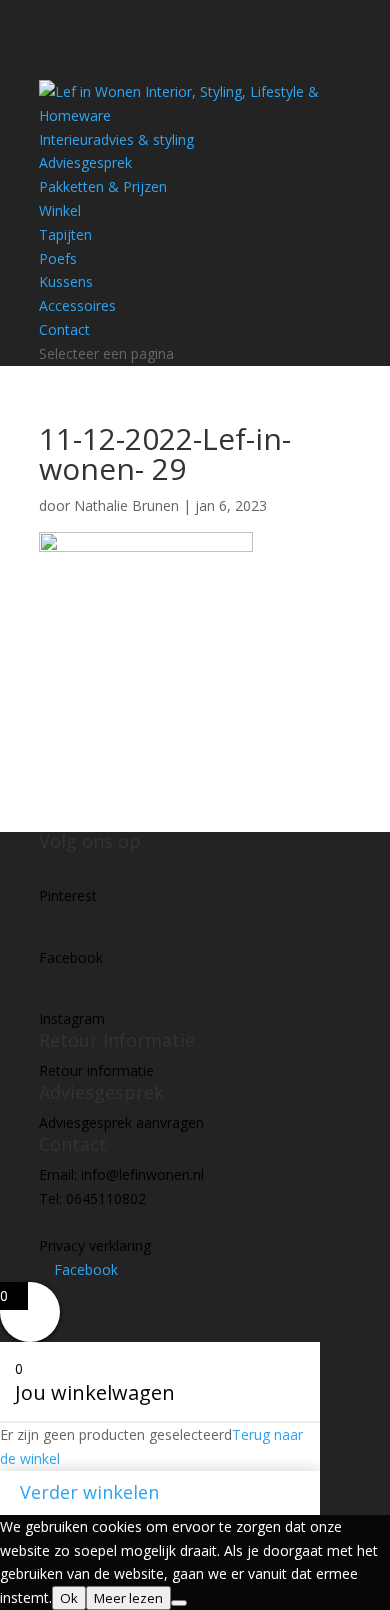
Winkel (60, 210)
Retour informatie (96, 1070)
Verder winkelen (89, 1492)
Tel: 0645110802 (92, 1198)
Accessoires (77, 305)
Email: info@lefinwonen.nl (121, 1174)
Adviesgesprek (85, 162)
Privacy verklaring (95, 1245)
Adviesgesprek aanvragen (121, 1122)
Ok (69, 1598)
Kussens (66, 281)
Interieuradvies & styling (116, 139)
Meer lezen (128, 1598)
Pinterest (68, 895)
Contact (64, 329)
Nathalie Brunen (126, 505)
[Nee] (179, 1603)
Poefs (58, 258)
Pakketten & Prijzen (103, 186)
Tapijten (65, 234)
